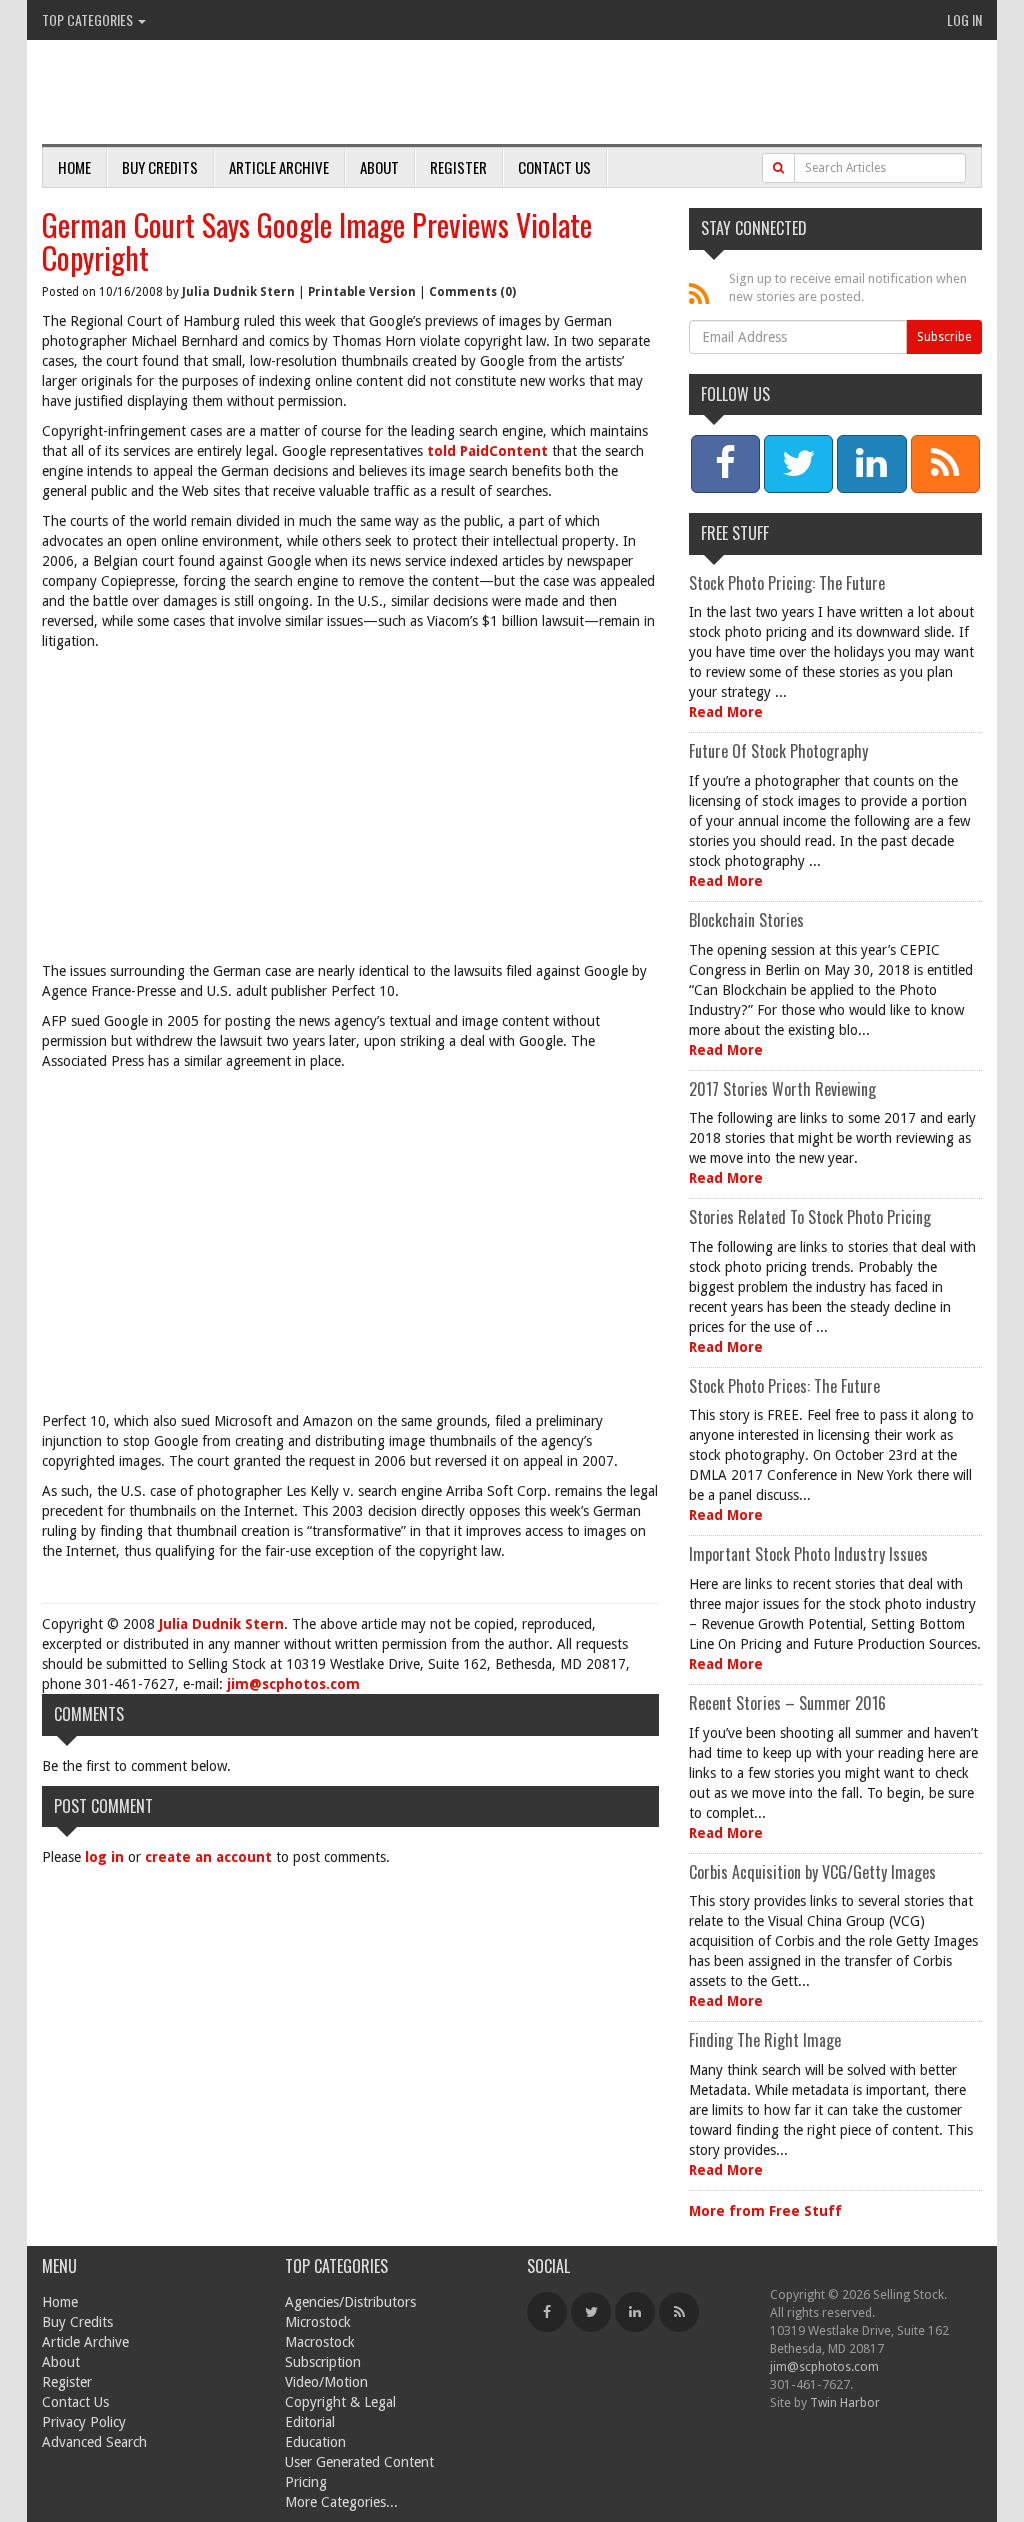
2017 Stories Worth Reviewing (782, 1089)
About (379, 167)
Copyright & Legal (340, 2402)
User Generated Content (359, 2462)
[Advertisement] (350, 811)
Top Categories (89, 19)
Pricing (306, 2482)
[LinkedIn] (635, 2312)
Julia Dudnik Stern (238, 292)
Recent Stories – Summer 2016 (787, 1703)
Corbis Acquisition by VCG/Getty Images (812, 1872)
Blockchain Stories (746, 920)
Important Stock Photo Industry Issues (808, 1554)
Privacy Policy (84, 2422)
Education (315, 2442)
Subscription (323, 2362)
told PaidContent (487, 451)
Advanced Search (94, 2442)
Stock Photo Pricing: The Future (787, 583)
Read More (726, 712)
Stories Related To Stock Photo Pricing (810, 1217)
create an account (208, 1857)
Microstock (318, 2322)
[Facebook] (547, 2312)
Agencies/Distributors (350, 2302)
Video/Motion (326, 2382)
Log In (964, 19)
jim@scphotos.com (293, 1684)
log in (104, 1857)
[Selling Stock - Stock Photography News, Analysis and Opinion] (273, 93)
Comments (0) (472, 292)
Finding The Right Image (765, 2040)
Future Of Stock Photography (778, 751)
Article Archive (279, 167)
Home (74, 167)
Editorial (310, 2422)
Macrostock (320, 2342)
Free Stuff (735, 533)
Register (458, 167)
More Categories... (341, 2502)
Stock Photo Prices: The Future (784, 1386)
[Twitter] (591, 2312)
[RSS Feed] (679, 2312)
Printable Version (362, 292)
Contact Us (554, 167)
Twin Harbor (845, 2402)
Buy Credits (160, 167)
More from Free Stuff (765, 2211)
